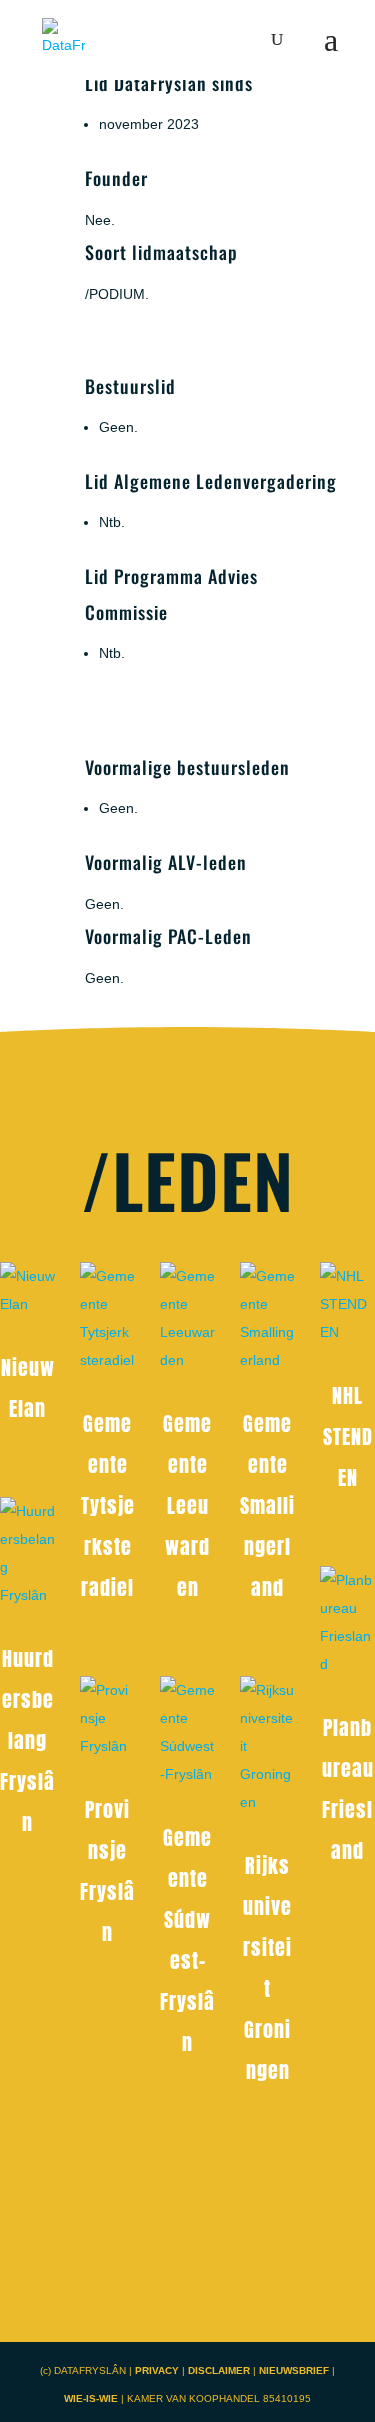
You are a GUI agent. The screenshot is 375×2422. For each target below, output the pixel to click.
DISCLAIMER (220, 2370)
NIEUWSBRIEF (294, 2370)
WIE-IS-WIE (91, 2398)
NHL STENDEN (348, 1436)
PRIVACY (157, 2370)
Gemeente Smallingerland (267, 1505)
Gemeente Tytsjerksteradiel (108, 1505)
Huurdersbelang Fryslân (27, 1740)
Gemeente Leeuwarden (187, 1505)
